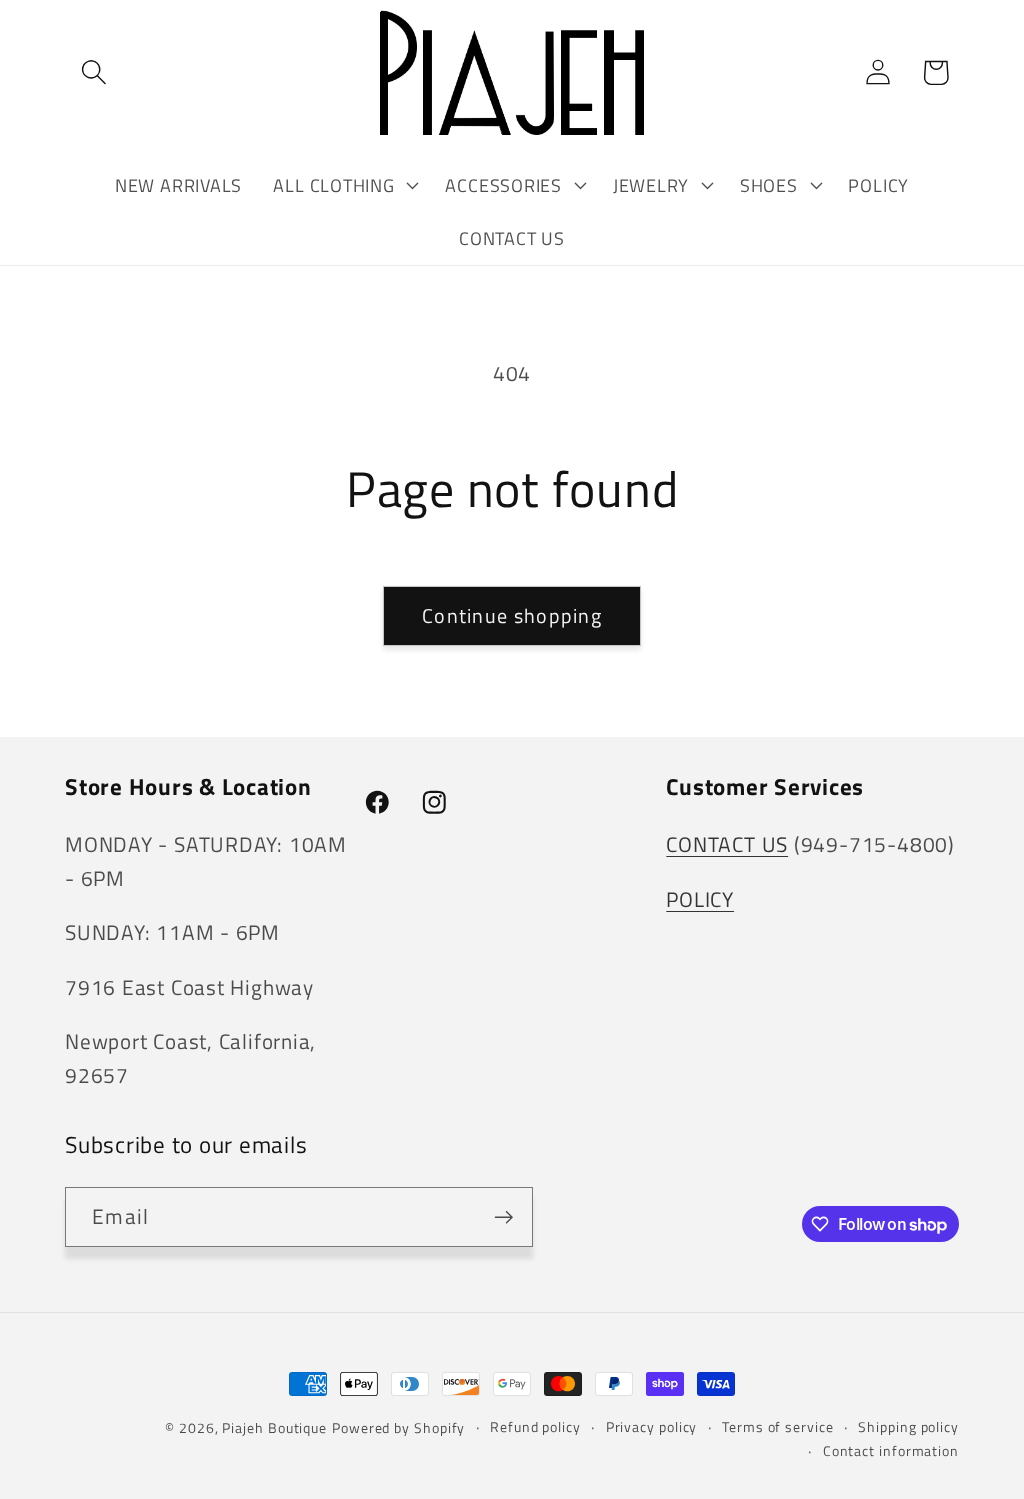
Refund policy (535, 1427)
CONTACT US (727, 844)
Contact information (891, 1451)
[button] (93, 72)
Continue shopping (512, 616)
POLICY (700, 899)
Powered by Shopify (398, 1428)
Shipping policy (908, 1427)
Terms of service (778, 1427)
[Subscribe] (503, 1217)
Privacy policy (652, 1427)
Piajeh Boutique (274, 1428)
